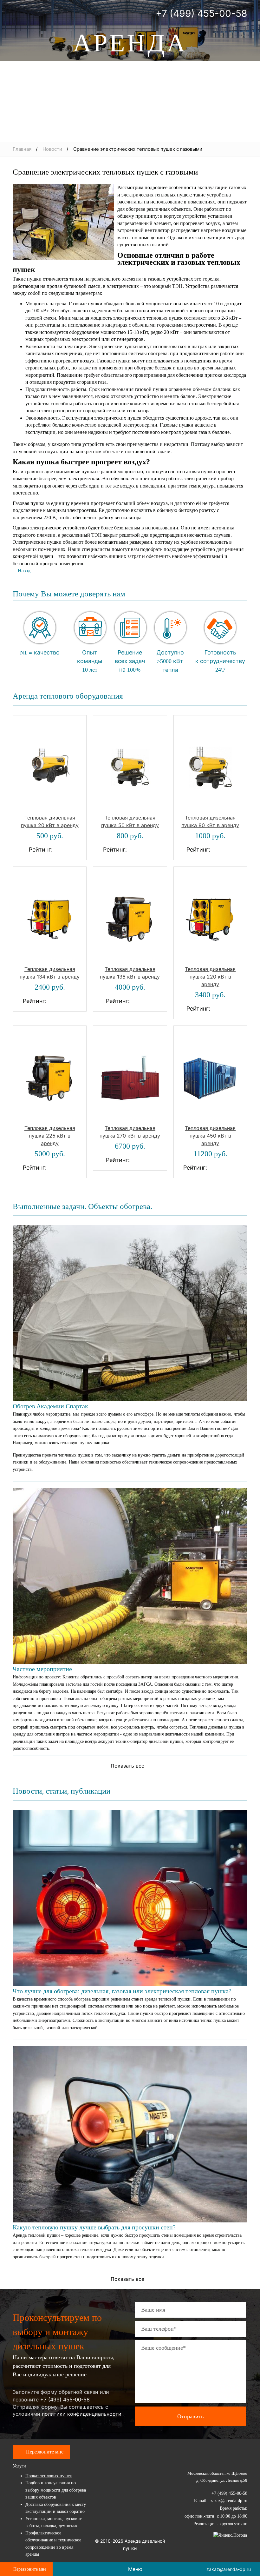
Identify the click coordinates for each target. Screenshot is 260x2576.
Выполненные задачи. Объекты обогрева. (82, 1206)
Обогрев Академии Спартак (50, 1406)
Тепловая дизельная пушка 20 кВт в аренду (50, 821)
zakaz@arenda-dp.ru (229, 2569)
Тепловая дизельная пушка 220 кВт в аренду (210, 977)
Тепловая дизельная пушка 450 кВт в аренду (210, 1136)
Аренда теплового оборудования (68, 696)
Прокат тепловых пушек (49, 2476)
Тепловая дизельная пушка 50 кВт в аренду (130, 821)
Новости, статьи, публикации (62, 1791)
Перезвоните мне (45, 2452)
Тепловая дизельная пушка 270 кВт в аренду (130, 1132)
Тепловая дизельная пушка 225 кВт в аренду (50, 1136)
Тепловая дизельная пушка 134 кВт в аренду (50, 973)
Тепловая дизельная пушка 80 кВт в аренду (210, 821)
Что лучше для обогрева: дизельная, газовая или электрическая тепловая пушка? (122, 1991)
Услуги (19, 2466)
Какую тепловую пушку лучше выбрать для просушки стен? (94, 2227)
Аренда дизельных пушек (130, 75)
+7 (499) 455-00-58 (201, 13)
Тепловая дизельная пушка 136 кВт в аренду (130, 973)
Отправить (190, 2416)
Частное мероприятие (42, 1669)
